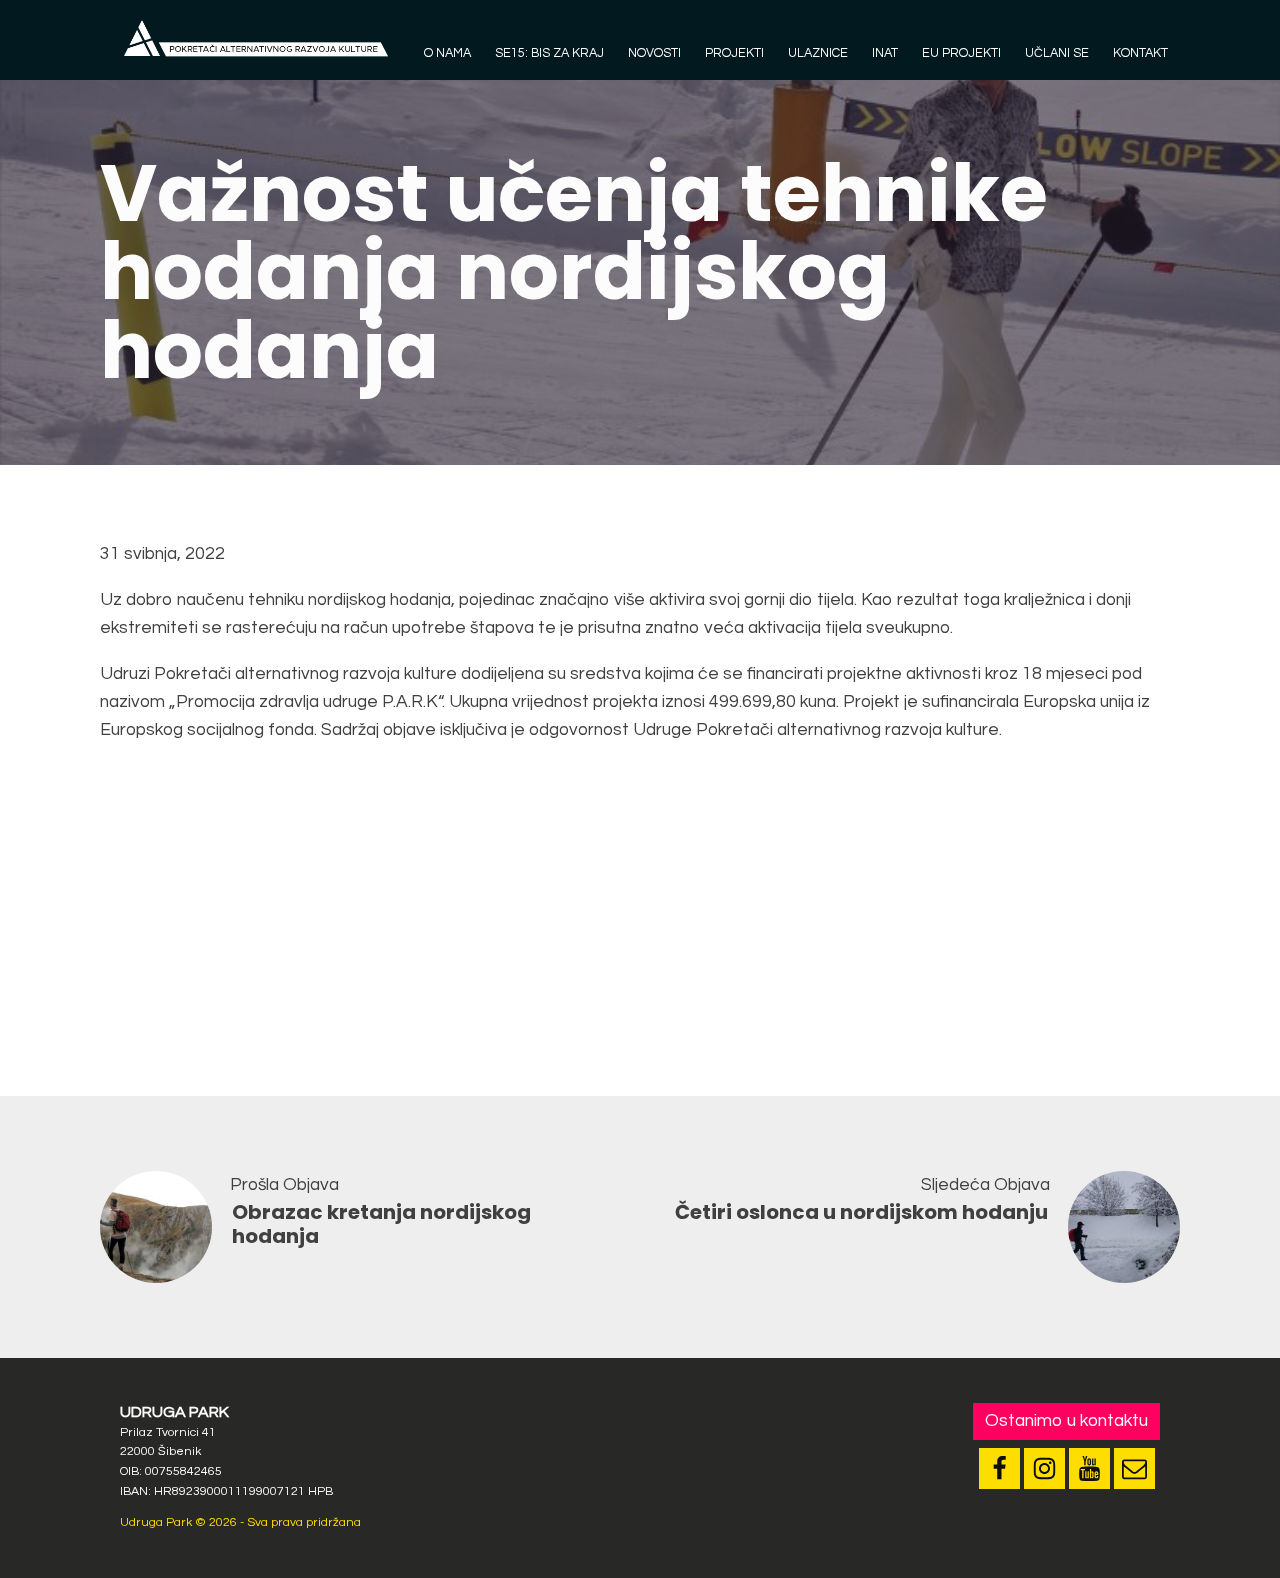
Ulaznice (818, 53)
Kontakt (1140, 53)
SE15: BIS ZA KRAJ (549, 53)
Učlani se (1057, 53)
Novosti (654, 53)
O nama (447, 53)
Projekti (734, 53)
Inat (885, 53)
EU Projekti (961, 53)
